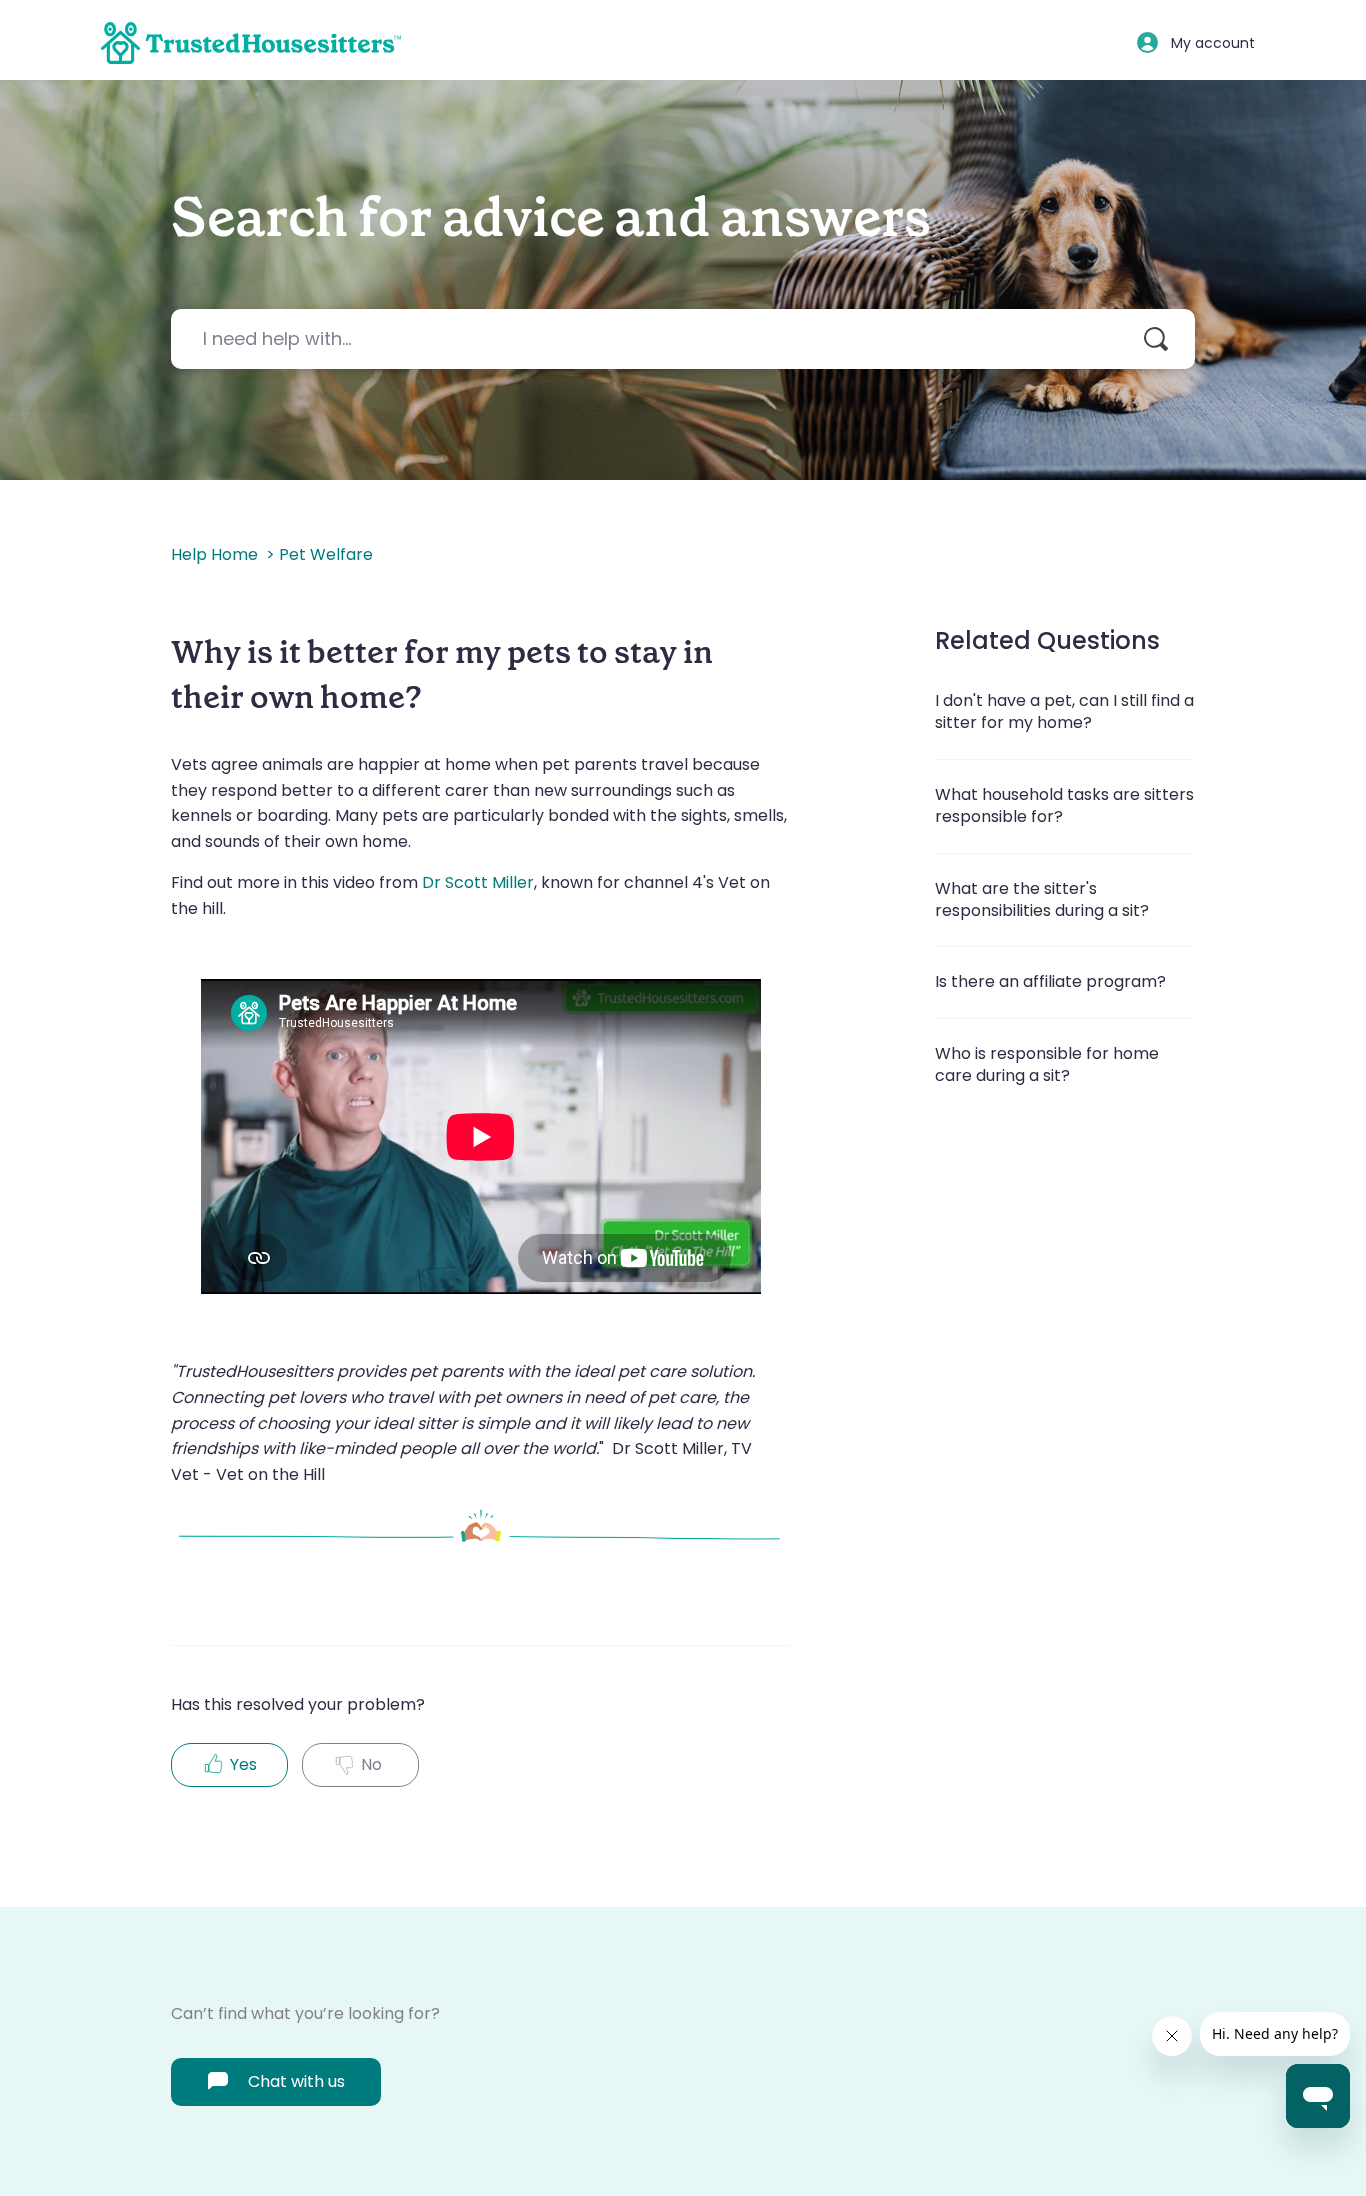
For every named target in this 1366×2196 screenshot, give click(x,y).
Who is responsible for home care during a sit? (1047, 1064)
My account (1213, 43)
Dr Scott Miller (476, 882)
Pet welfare (326, 554)
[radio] (229, 1765)
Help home (214, 554)
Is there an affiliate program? (1050, 981)
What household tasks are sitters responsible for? (1064, 805)
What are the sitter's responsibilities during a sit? (1042, 899)
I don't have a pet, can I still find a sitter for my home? (1064, 711)
